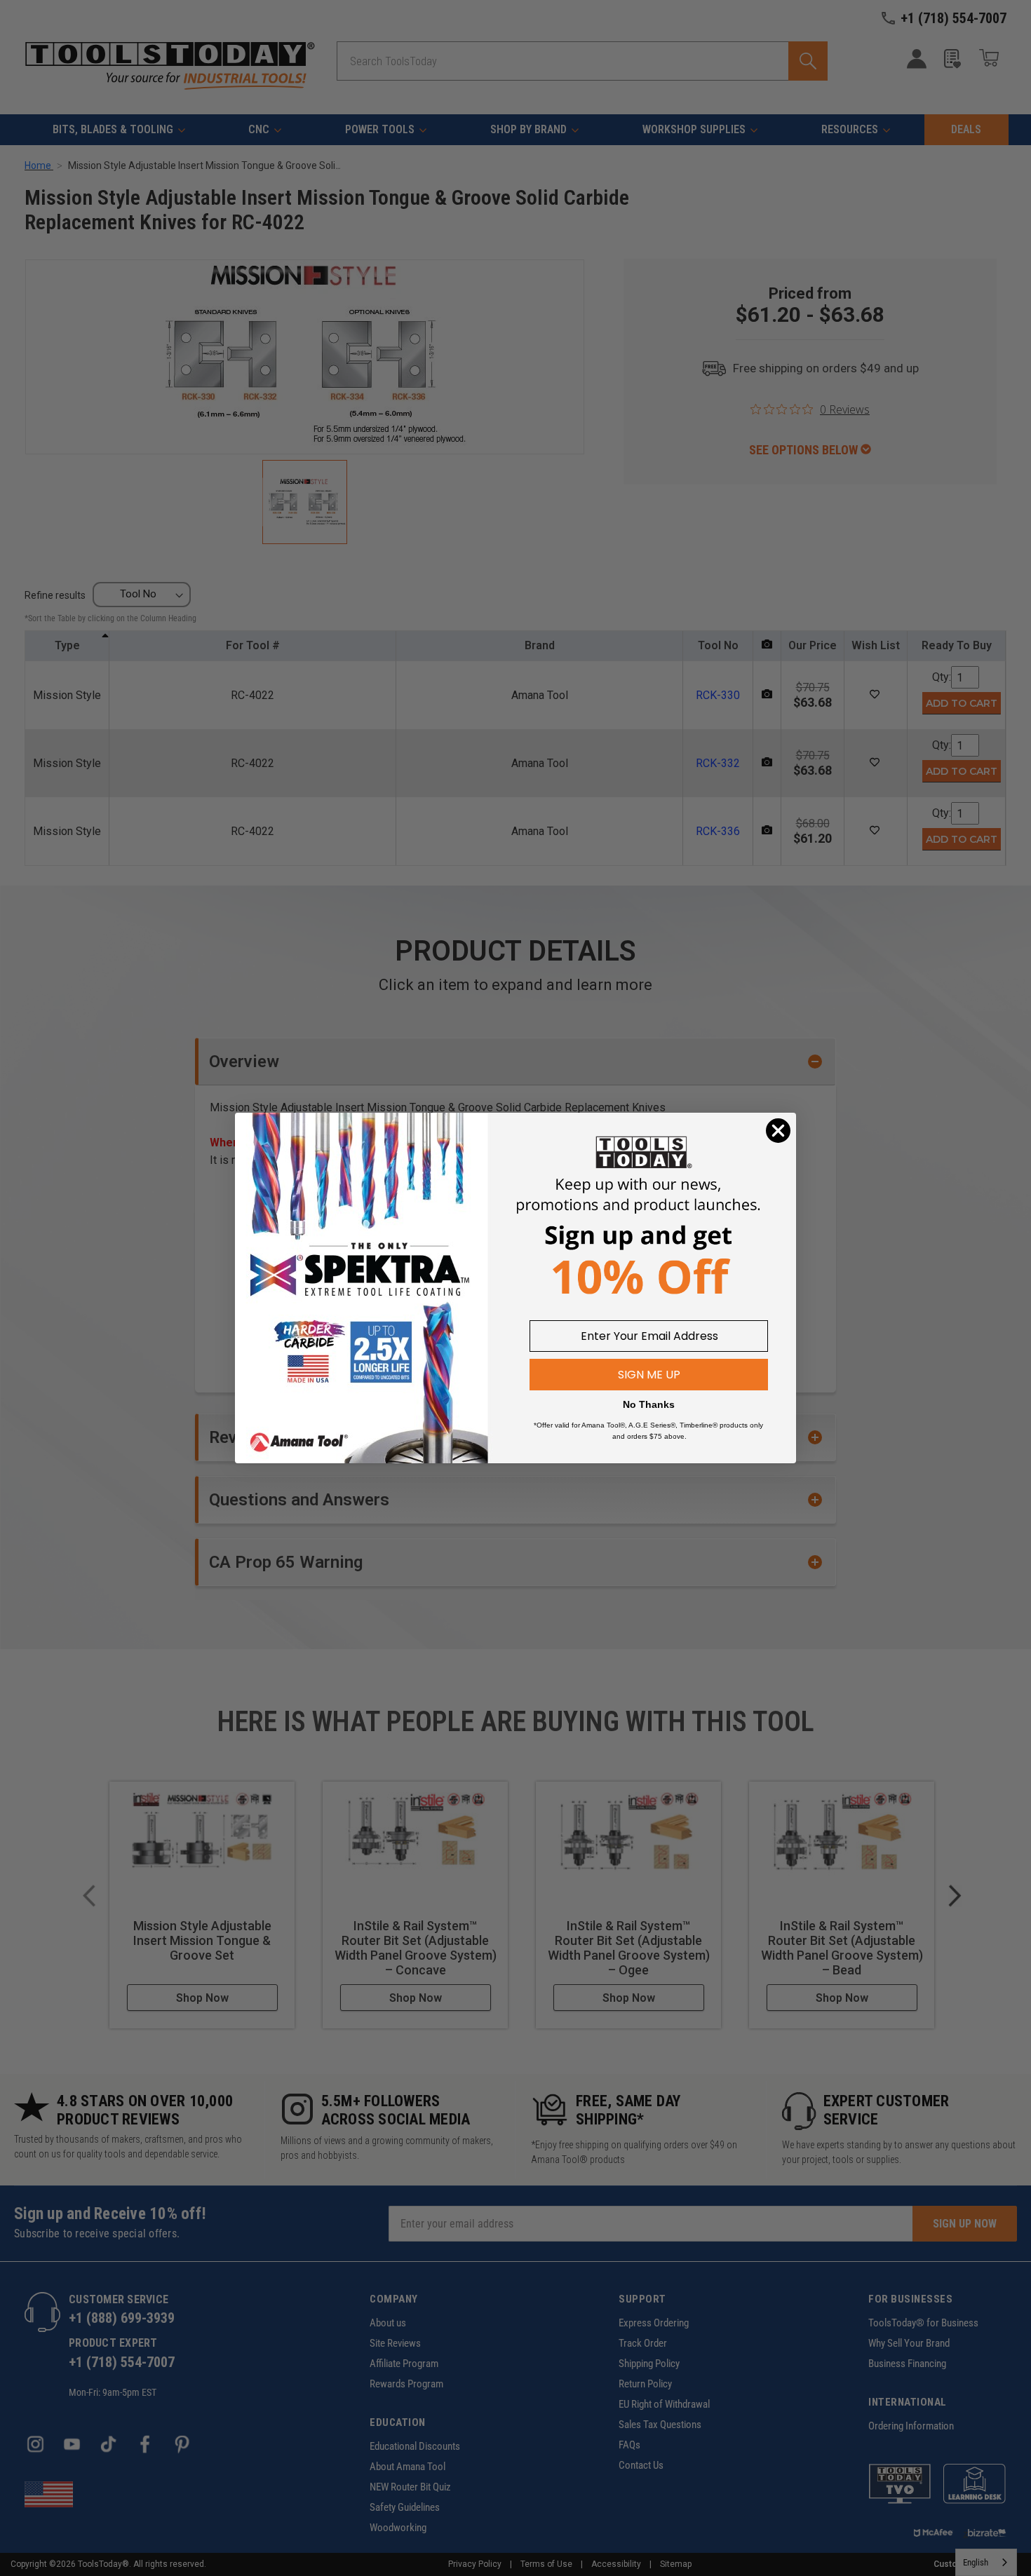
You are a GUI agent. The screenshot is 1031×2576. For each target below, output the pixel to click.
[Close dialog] (778, 1131)
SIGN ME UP (649, 1375)
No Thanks (649, 1404)
